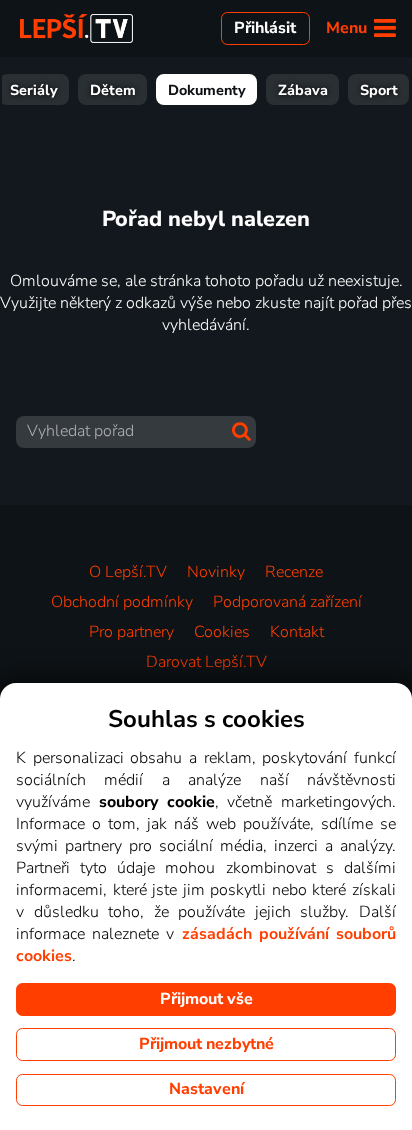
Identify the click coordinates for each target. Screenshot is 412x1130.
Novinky (216, 572)
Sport (379, 90)
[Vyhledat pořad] (241, 431)
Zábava (303, 90)
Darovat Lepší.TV (206, 662)
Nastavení (206, 1089)
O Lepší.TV (128, 572)
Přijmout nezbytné (206, 1044)
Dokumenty (207, 90)
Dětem (113, 90)
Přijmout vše (206, 999)
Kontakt (297, 632)
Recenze (294, 572)
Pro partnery (131, 632)
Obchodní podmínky (122, 602)
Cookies (222, 632)
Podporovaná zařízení (287, 602)
